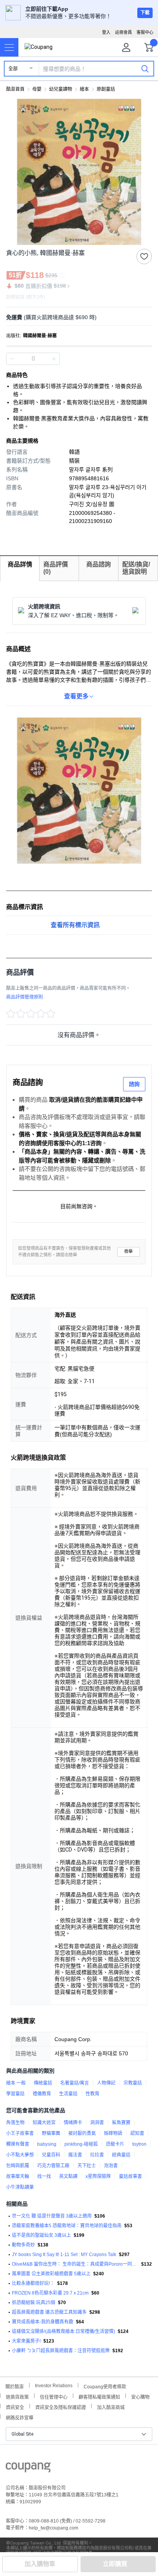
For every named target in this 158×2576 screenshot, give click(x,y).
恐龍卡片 (115, 2144)
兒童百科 (51, 2155)
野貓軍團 (51, 2133)
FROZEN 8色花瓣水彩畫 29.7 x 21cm (50, 2293)
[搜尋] (145, 68)
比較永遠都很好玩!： (33, 2283)
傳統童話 (43, 2083)
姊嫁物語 (113, 2133)
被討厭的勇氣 (82, 2133)
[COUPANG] (28, 2469)
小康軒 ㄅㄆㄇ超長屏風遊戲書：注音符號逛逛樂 (61, 2351)
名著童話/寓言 (75, 2083)
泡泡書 (111, 2166)
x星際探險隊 (98, 2176)
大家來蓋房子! (26, 2341)
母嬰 (37, 89)
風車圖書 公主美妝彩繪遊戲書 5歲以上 (51, 2274)
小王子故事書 (20, 2133)
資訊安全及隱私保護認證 (61, 2407)
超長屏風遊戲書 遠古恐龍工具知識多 (49, 2312)
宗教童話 (133, 2083)
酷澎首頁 (15, 89)
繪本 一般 (16, 2083)
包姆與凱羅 (18, 2166)
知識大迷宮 (44, 2123)
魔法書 (75, 2155)
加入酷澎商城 (111, 2407)
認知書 (137, 2133)
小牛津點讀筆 (20, 2187)
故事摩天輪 (18, 2176)
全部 (13, 69)
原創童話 (106, 89)
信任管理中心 (54, 2396)
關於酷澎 (15, 2386)
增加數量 (12, 359)
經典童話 (121, 2155)
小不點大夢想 (20, 2155)
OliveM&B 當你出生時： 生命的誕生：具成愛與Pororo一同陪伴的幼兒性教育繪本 (75, 2264)
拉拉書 (97, 2155)
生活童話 (68, 2094)
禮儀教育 (42, 2094)
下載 (145, 13)
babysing (47, 2144)
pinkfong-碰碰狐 (81, 2144)
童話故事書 (130, 2176)
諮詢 (134, 1084)
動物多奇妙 (23, 2245)
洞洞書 (97, 2123)
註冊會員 (123, 32)
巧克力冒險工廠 (53, 2166)
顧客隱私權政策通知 (99, 2396)
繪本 (84, 89)
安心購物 (140, 2396)
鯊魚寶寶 (121, 2123)
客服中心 (145, 32)
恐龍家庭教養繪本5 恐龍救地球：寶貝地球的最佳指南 (67, 2226)
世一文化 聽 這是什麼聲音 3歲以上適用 (52, 2216)
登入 (106, 32)
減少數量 (54, 359)
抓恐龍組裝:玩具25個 (34, 2303)
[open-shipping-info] (76, 317)
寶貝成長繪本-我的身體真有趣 (43, 2322)
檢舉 (128, 1251)
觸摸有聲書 (18, 2144)
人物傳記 (106, 2083)
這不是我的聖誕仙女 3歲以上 (41, 2235)
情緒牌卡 (73, 2123)
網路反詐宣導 (20, 2417)
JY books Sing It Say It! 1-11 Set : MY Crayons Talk (64, 2255)
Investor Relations (54, 2385)
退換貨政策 (17, 2396)
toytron (139, 2144)
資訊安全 (15, 2407)
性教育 (92, 2094)
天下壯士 (87, 2166)
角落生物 (15, 2123)
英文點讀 (68, 2176)
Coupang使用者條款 (105, 2386)
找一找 (44, 2176)
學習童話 (15, 2094)
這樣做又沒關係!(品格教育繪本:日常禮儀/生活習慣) (63, 2331)
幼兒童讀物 (61, 89)
